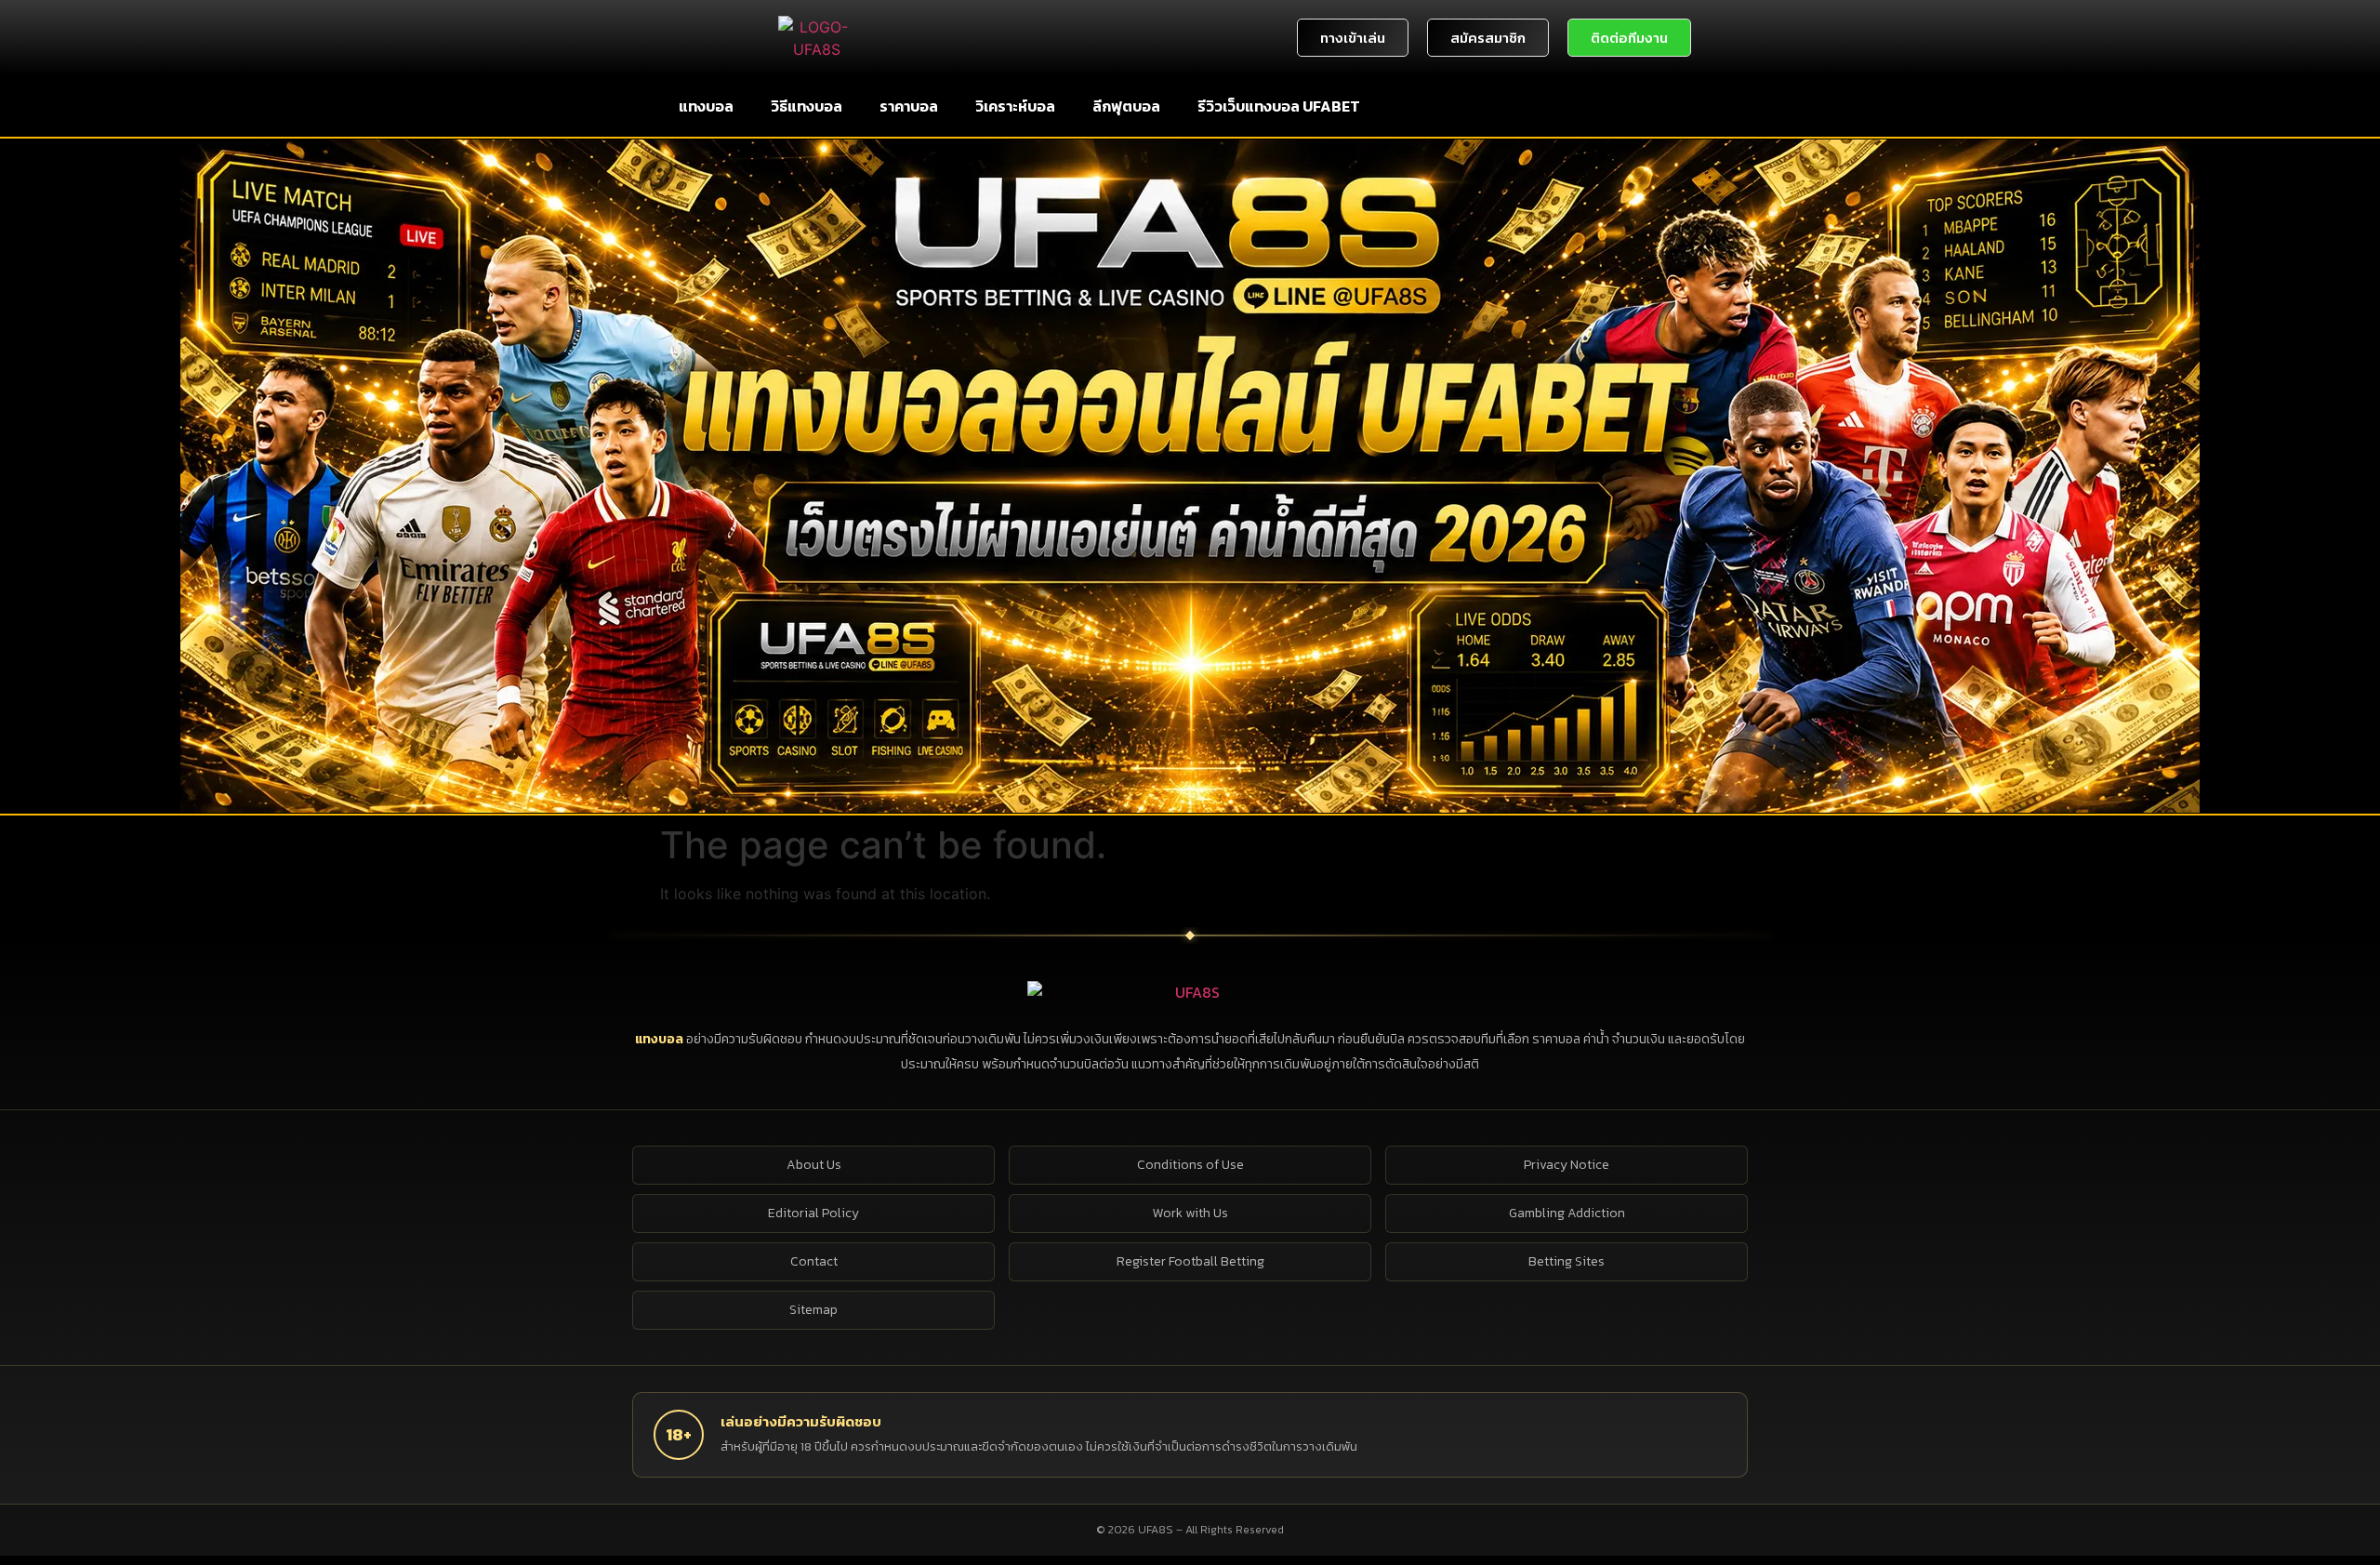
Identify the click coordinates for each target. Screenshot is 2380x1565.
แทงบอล (706, 106)
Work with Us (1190, 1213)
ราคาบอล (909, 106)
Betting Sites (1567, 1261)
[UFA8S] (1190, 992)
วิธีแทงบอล (807, 106)
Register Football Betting (1190, 1261)
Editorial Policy (813, 1213)
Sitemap (813, 1310)
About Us (814, 1165)
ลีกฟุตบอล (1126, 106)
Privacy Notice (1567, 1165)
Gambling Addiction (1567, 1213)
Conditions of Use (1190, 1165)
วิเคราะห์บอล (1015, 106)
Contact (814, 1261)
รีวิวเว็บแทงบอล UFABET (1279, 106)
